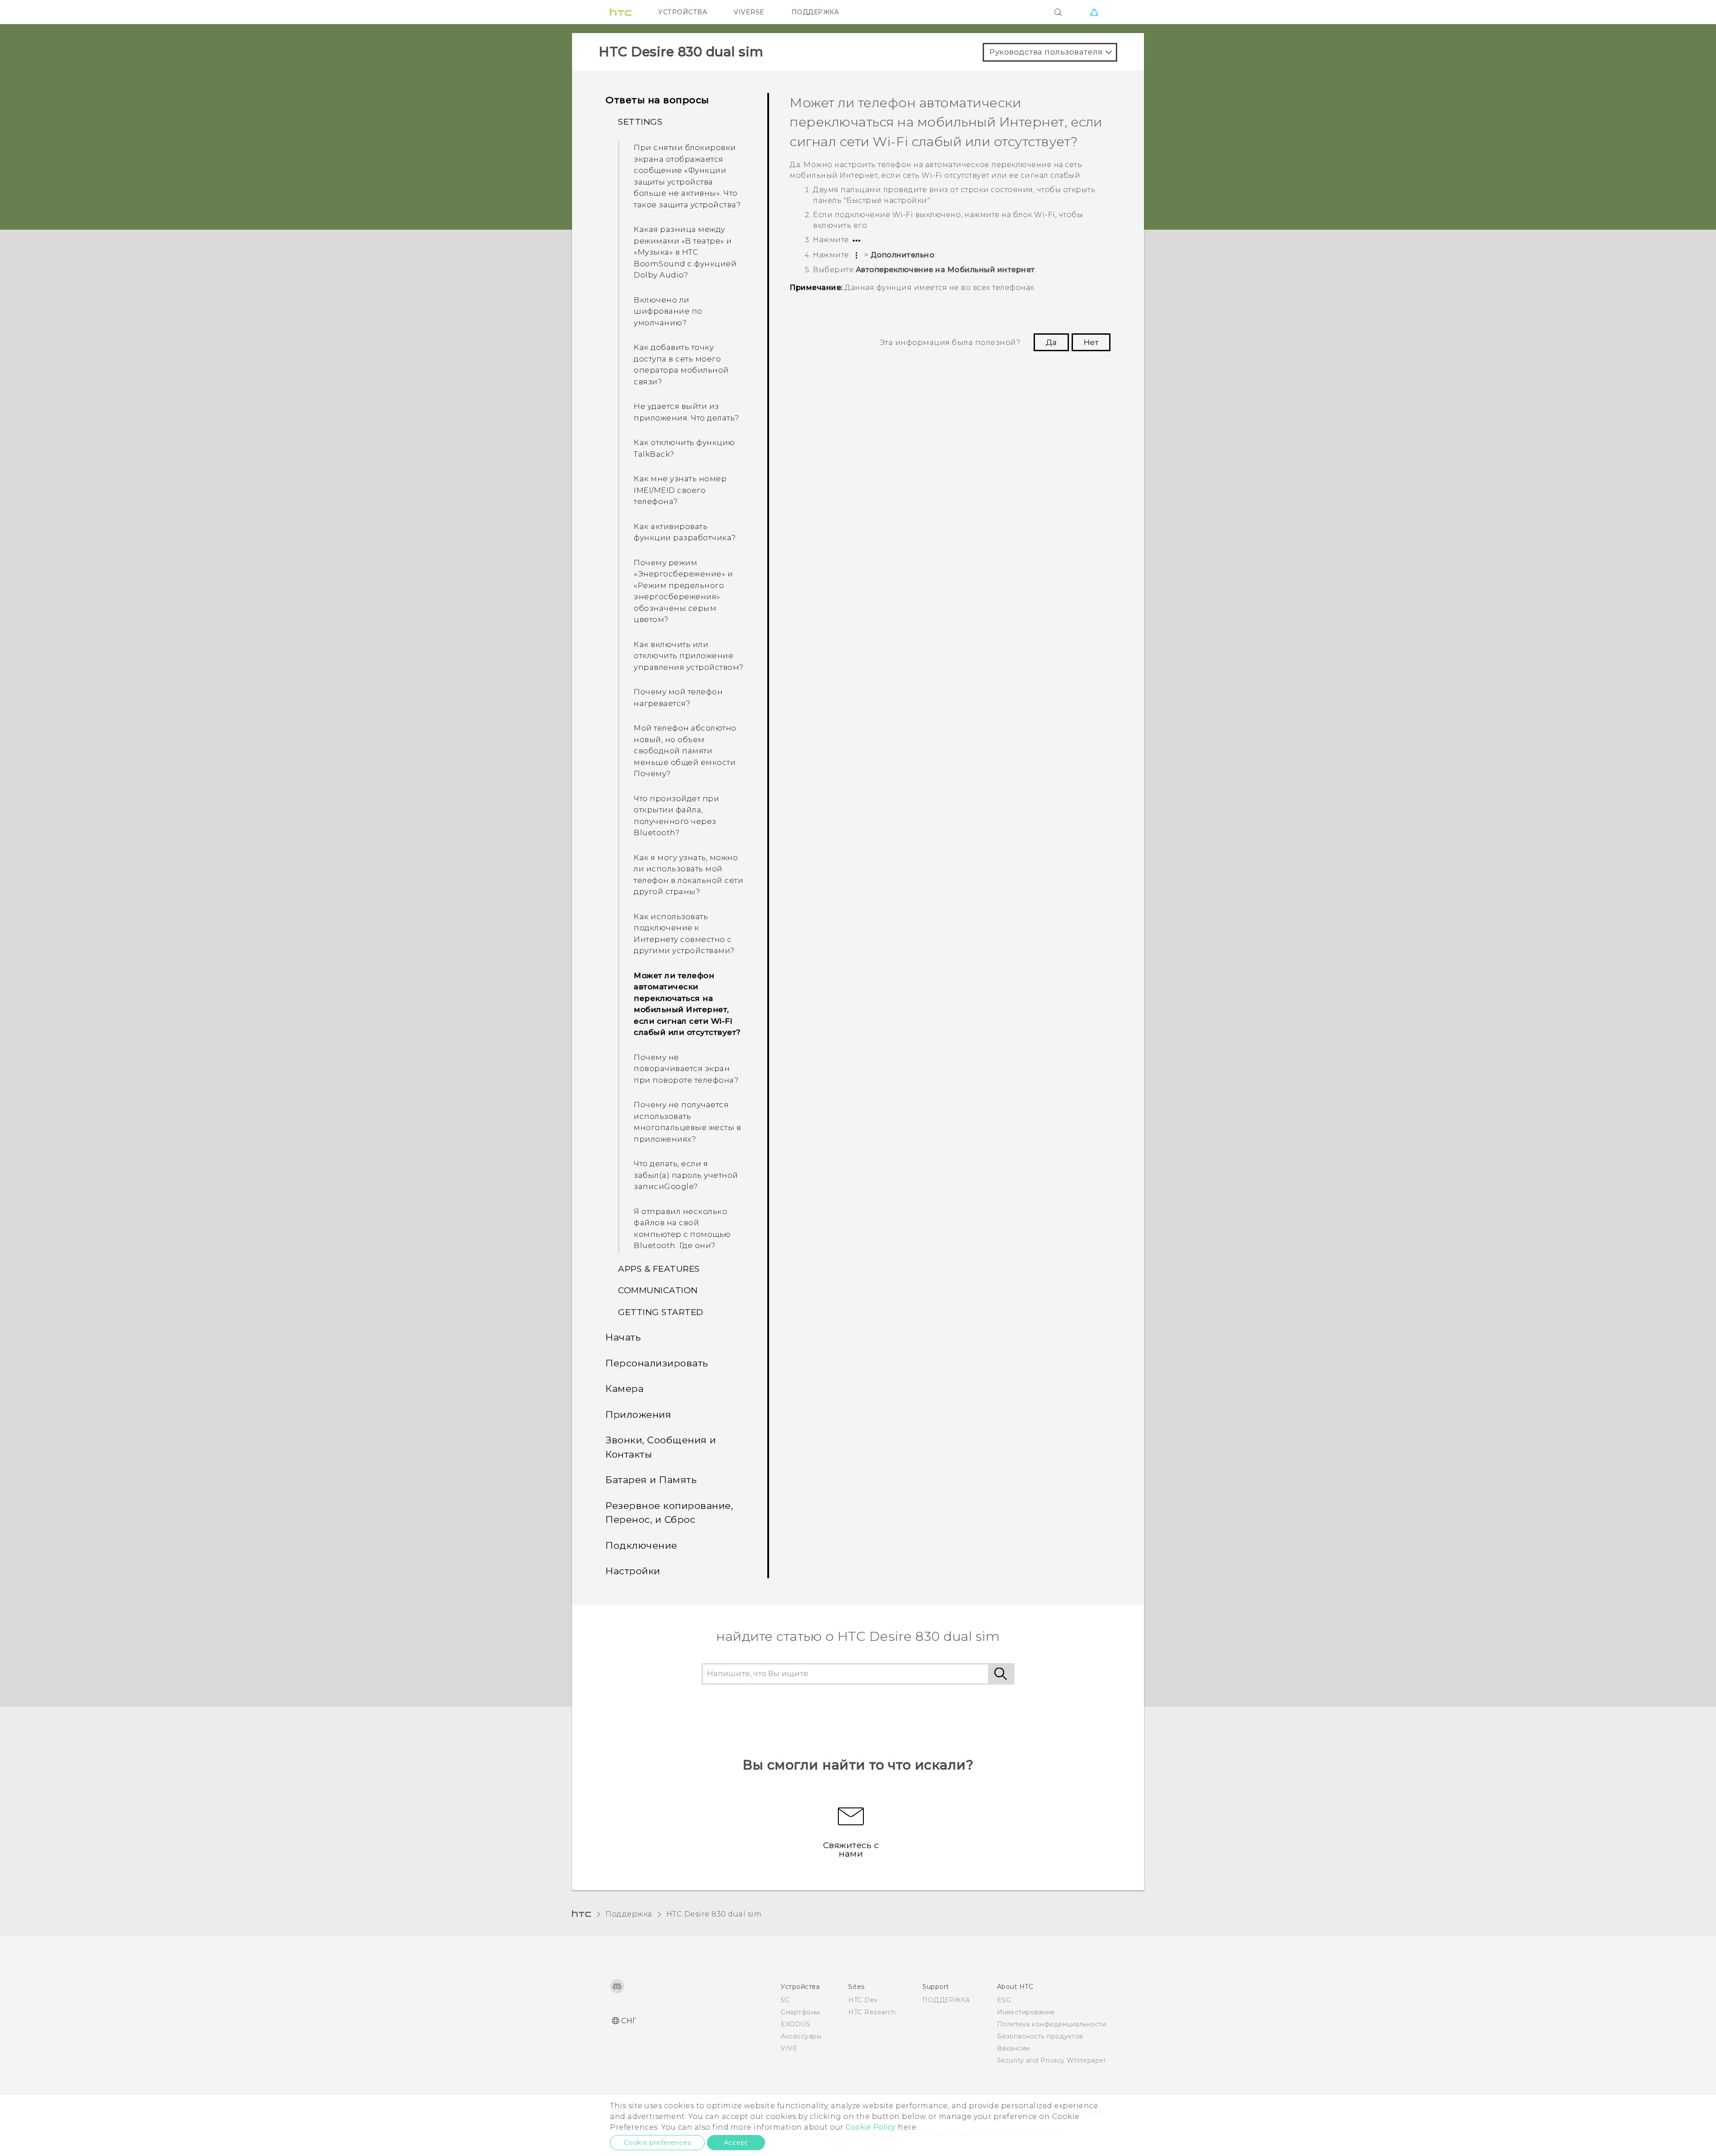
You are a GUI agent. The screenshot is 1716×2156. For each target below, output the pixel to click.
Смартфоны (800, 2012)
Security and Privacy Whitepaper (1052, 2060)
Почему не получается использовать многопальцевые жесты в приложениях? (687, 1122)
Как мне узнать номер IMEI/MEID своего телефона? (680, 490)
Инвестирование (1026, 2012)
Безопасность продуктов (1040, 2036)
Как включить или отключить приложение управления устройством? (689, 656)
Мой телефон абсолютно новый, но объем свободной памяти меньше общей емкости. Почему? (686, 751)
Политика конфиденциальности (1052, 2024)
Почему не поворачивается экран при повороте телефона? (686, 1069)
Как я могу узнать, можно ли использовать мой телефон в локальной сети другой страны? (688, 875)
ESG (1004, 2000)
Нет (1091, 342)
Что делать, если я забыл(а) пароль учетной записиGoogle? (686, 1175)
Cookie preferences (657, 2143)
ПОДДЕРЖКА (815, 12)
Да (1051, 342)
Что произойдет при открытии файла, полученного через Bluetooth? (676, 816)
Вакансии (1014, 2048)
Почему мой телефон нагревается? (678, 698)
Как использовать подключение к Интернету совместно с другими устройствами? (684, 934)
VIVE (789, 2048)
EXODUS (795, 2024)
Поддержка (629, 1914)
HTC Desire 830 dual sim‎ (714, 1914)
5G (785, 2000)
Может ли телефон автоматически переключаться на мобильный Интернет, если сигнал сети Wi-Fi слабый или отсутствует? (687, 1004)
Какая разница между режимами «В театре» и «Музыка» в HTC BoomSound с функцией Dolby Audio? (685, 252)
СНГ (629, 2021)
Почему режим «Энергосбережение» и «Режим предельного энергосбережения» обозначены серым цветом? (683, 591)
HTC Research (872, 2012)
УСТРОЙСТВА (683, 12)
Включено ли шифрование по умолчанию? (668, 311)
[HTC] (621, 12)
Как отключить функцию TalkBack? (684, 448)
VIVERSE (749, 12)
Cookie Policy (871, 2127)
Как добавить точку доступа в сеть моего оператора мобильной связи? (681, 364)
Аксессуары (801, 2036)
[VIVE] (1094, 12)
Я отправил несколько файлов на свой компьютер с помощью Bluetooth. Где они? (682, 1229)
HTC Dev (863, 2000)
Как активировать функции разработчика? (685, 532)
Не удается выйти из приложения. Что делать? (686, 412)
